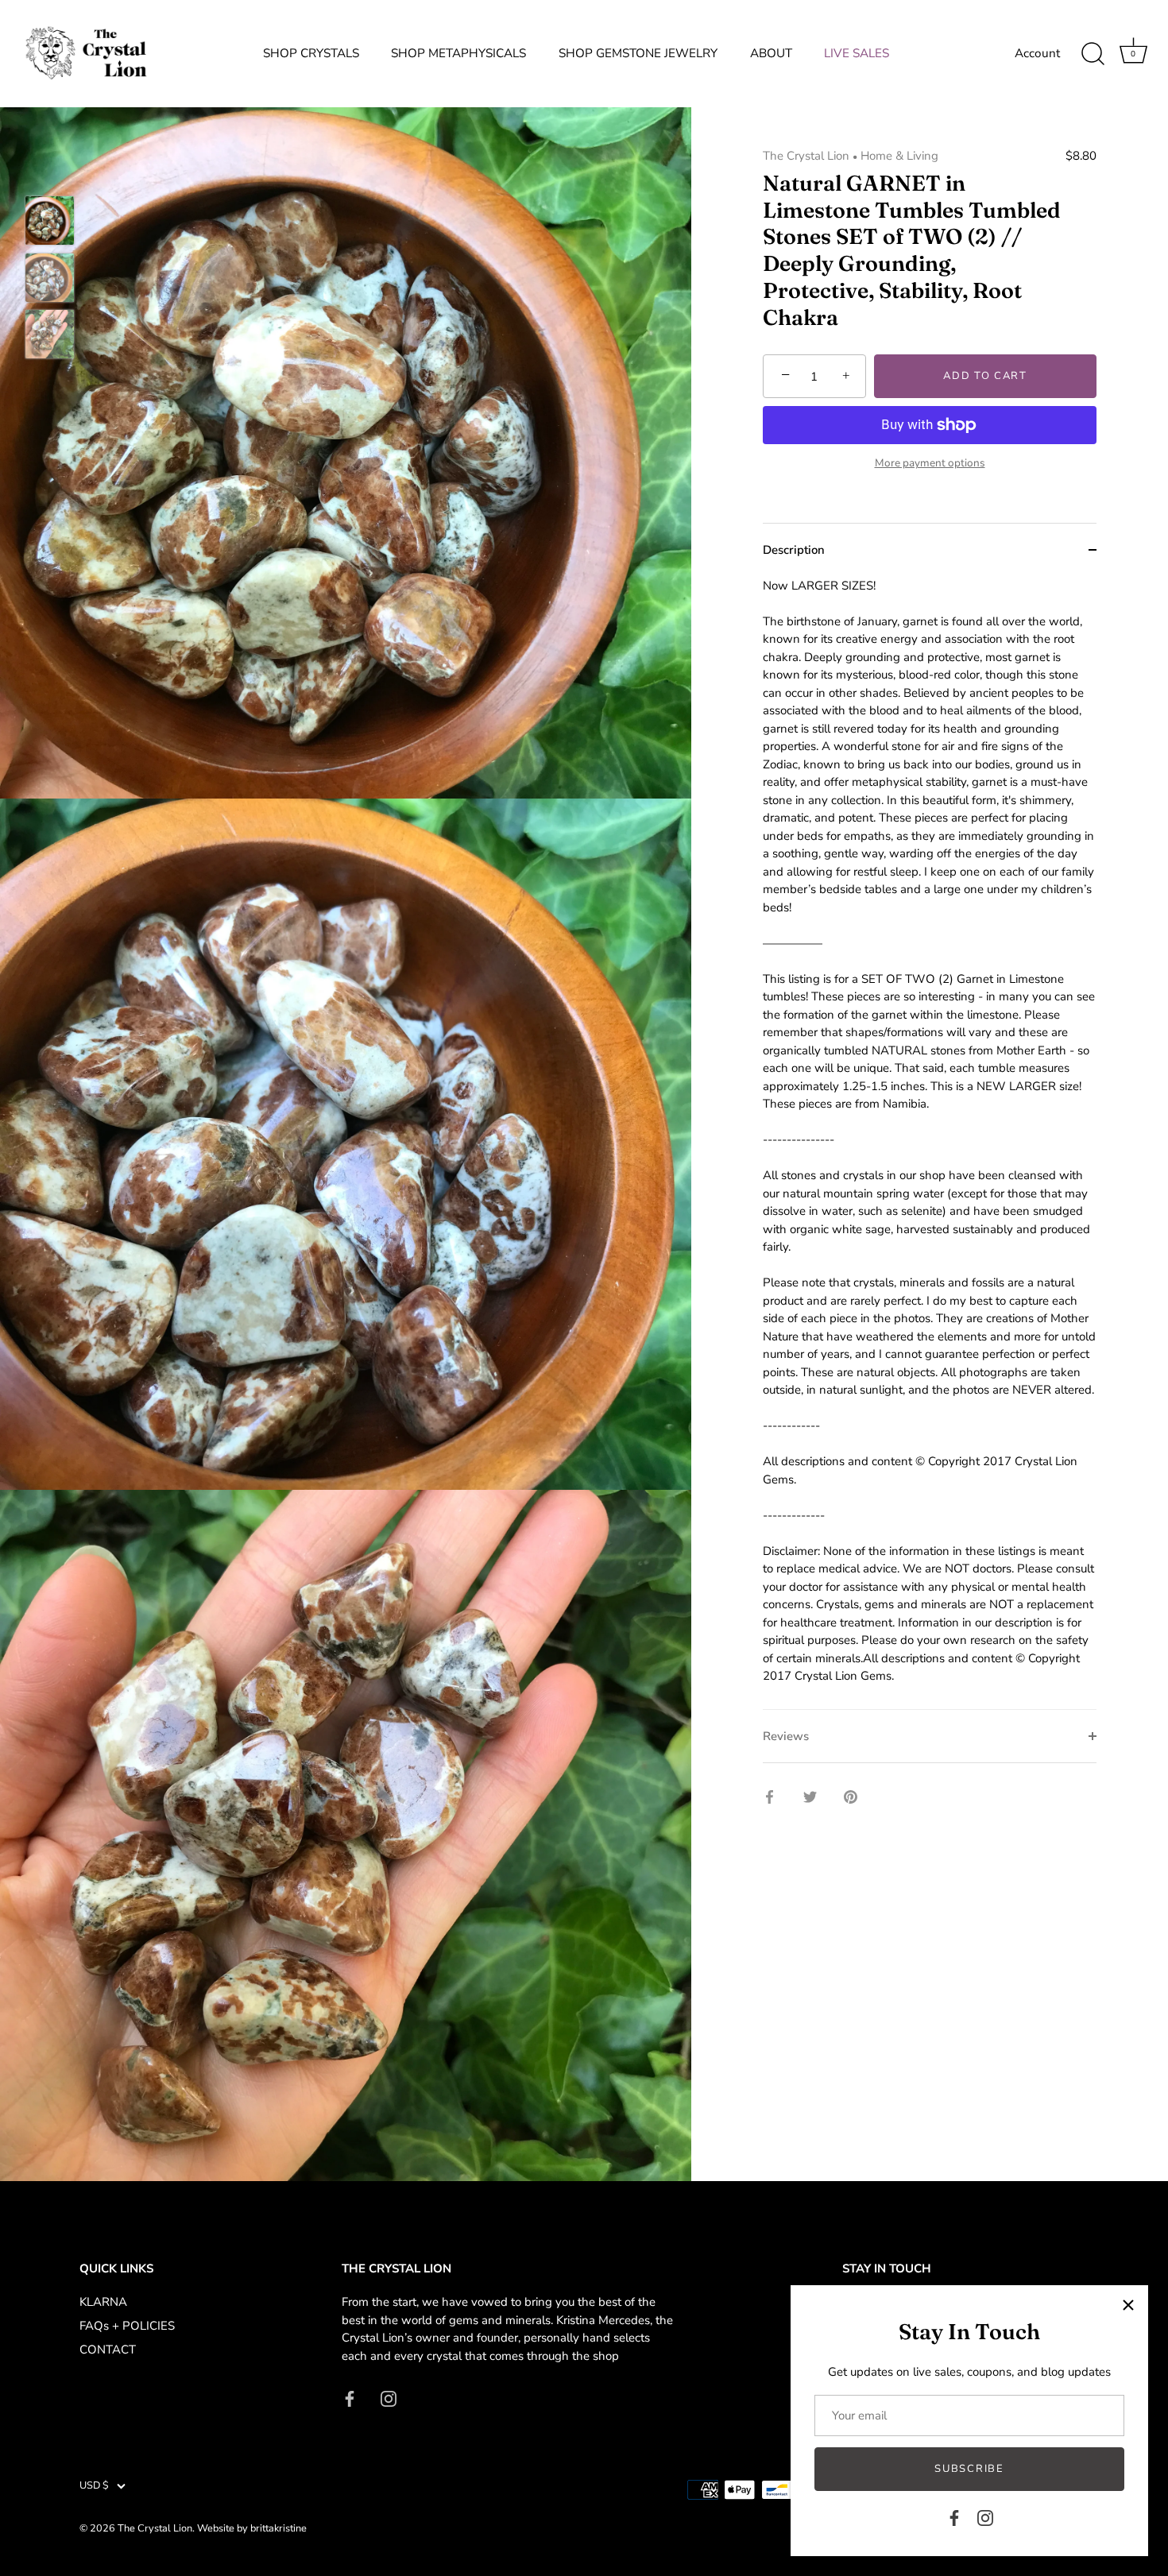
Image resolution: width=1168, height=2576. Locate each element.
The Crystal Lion (806, 156)
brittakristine (278, 2528)
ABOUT (771, 53)
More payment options (930, 463)
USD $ (94, 2486)
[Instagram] (985, 2517)
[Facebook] (954, 2517)
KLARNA (103, 2302)
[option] (50, 223)
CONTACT (108, 2350)
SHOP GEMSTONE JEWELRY (638, 53)
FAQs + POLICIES (127, 2326)
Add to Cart (985, 376)
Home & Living (899, 156)
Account (1037, 53)
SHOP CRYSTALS (311, 53)
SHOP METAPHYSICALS (458, 53)
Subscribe (969, 2469)
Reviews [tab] (786, 1736)
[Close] (1128, 2305)
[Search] (1093, 54)
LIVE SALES (857, 53)
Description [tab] (794, 550)
